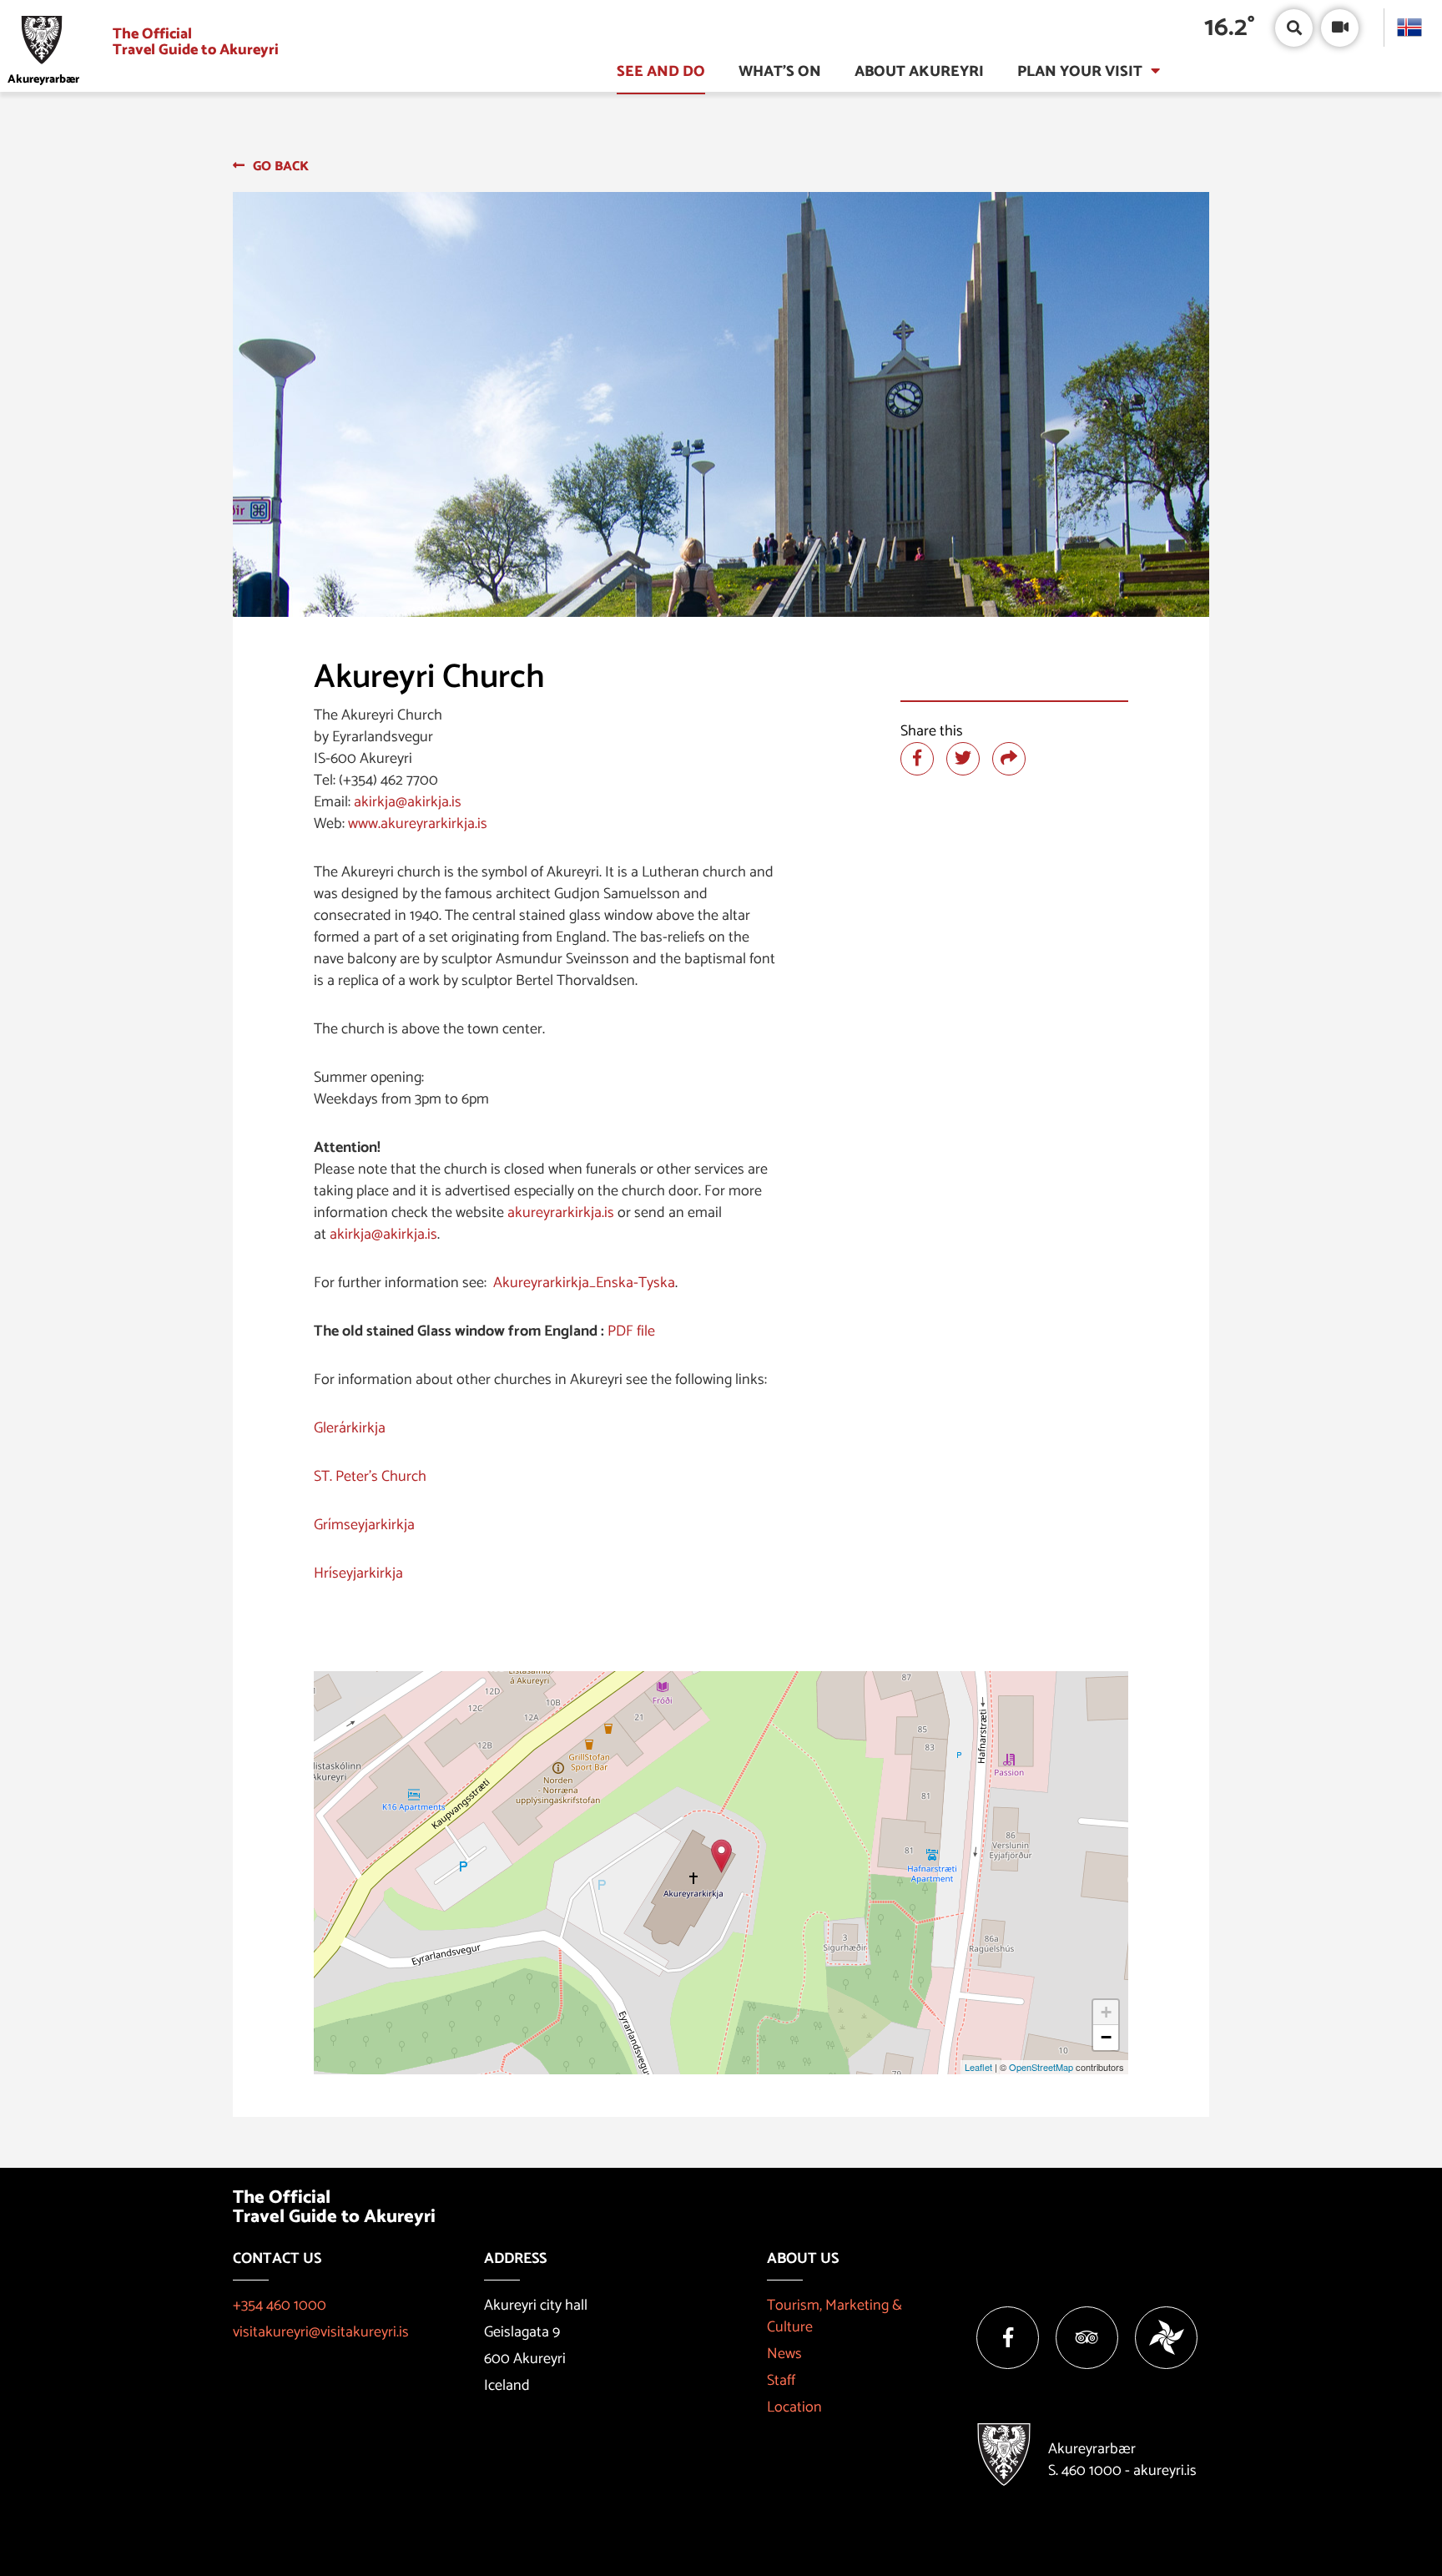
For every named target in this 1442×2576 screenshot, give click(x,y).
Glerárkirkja (350, 1428)
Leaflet (978, 2067)
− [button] (1106, 2037)
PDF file (631, 1331)
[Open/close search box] (1294, 28)
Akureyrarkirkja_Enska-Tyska (584, 1283)
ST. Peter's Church (370, 1477)
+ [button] (1106, 2012)
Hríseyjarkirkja (358, 1573)
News (784, 2354)
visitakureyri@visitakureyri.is (321, 2332)
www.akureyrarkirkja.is (418, 824)
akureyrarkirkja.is (561, 1213)
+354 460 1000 (280, 2306)
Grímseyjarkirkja (364, 1525)
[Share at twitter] (963, 759)
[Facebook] (1008, 2338)
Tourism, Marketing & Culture (834, 2316)
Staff (781, 2381)
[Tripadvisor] (1087, 2338)
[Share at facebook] (917, 759)
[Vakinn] (1166, 2338)
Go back (281, 167)
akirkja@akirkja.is (408, 802)
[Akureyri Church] (721, 1856)
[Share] (1009, 759)
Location (794, 2407)
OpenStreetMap (1041, 2067)
